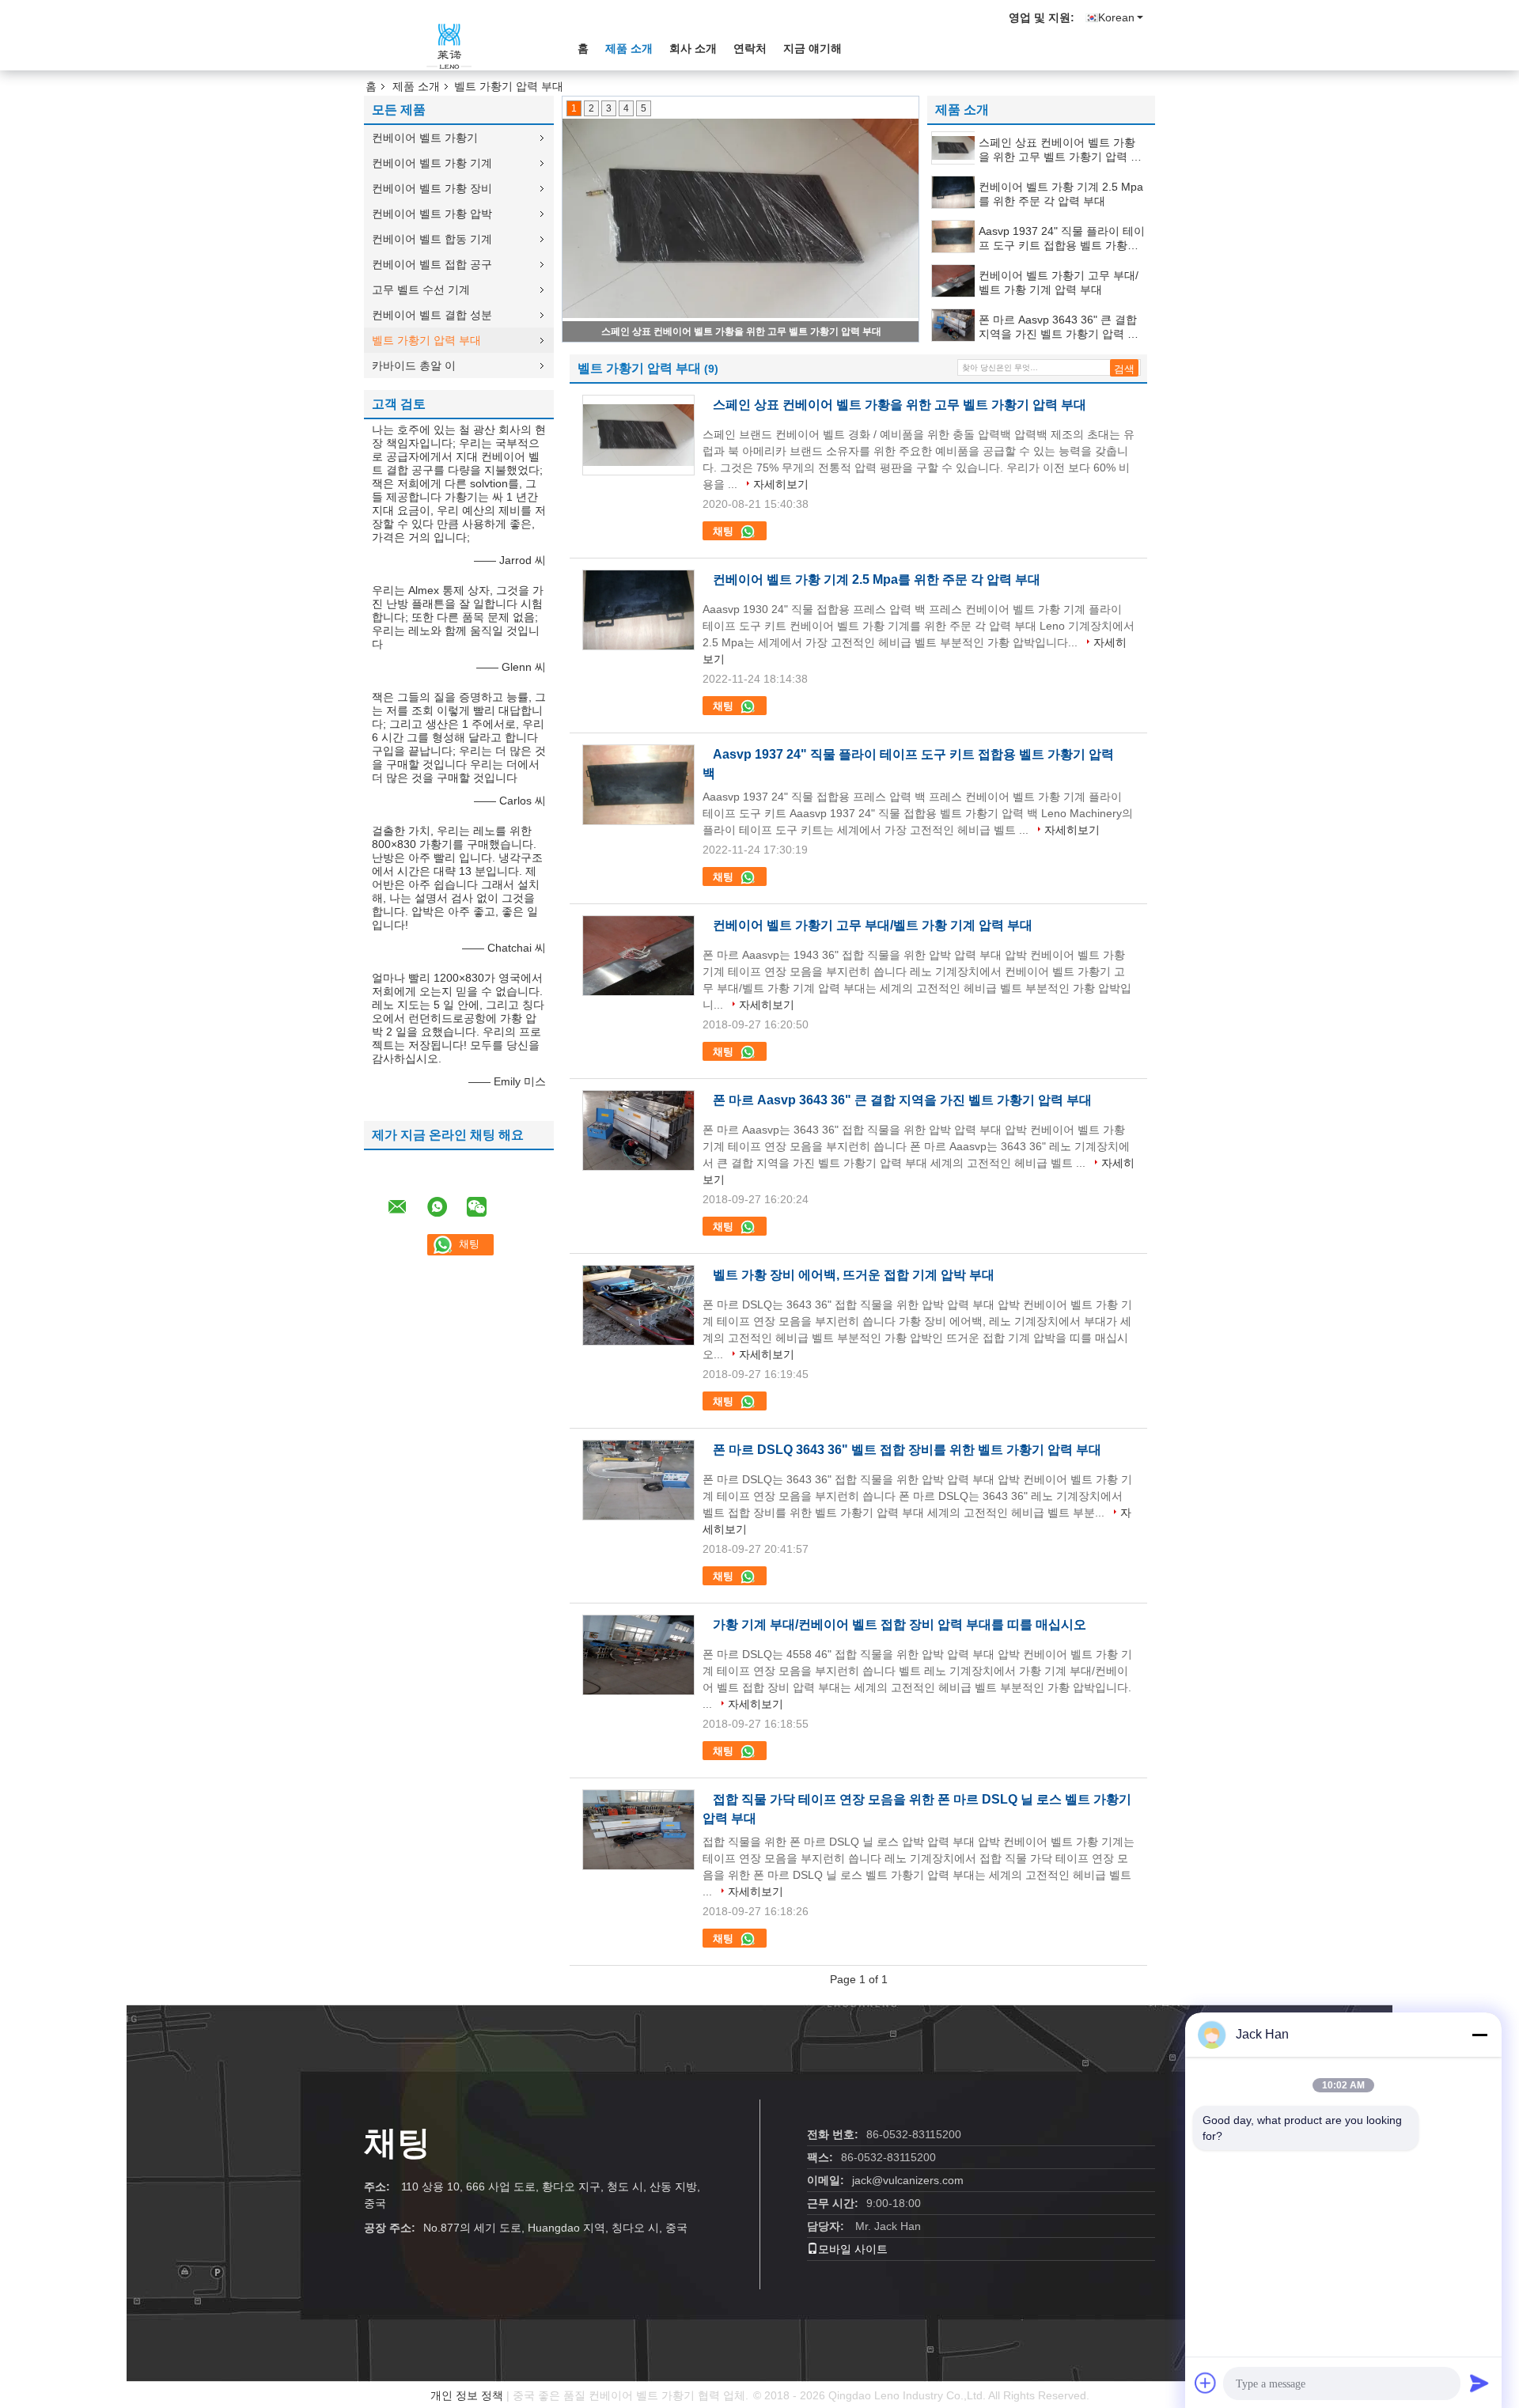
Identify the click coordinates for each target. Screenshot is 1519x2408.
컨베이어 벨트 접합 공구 (432, 264)
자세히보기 (781, 484)
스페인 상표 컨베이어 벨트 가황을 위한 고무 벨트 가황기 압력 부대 (1060, 150)
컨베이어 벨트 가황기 (425, 138)
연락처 (750, 48)
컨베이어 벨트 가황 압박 (432, 214)
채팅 (725, 531)
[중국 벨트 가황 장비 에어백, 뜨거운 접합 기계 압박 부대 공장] (638, 1305)
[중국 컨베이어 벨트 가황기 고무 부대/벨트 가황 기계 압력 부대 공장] (638, 956)
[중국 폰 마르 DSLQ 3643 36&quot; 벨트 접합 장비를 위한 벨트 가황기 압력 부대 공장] (638, 1480)
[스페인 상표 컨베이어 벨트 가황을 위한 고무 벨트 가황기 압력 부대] (954, 148)
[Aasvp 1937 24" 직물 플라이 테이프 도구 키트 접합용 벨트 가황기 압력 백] (954, 237)
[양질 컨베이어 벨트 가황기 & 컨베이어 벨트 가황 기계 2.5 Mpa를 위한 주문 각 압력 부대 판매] (741, 219)
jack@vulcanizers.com (908, 2180)
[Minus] (1479, 2035)
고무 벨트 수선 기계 (421, 290)
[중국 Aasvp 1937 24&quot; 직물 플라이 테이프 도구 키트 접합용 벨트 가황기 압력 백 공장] (638, 785)
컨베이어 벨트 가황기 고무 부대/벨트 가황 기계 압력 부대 (1059, 282)
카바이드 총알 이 (414, 365)
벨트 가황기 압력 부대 (426, 340)
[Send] (1479, 2383)
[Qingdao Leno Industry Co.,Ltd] (451, 47)
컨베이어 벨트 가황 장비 (432, 188)
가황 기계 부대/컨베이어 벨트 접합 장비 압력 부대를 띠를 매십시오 (900, 1624)
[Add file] (1206, 2383)
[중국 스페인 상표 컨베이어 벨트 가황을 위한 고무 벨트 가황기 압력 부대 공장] (638, 435)
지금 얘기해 (813, 48)
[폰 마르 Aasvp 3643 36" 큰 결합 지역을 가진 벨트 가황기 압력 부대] (954, 325)
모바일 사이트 (853, 2249)
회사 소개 (693, 48)
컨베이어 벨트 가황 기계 (432, 163)
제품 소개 (629, 48)
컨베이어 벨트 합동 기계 (432, 239)
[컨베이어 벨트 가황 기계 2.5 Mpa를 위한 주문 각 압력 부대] (954, 192)
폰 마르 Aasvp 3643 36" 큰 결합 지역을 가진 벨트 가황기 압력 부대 (1059, 327)
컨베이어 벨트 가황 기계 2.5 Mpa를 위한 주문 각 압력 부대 (742, 331)
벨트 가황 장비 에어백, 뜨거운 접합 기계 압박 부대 (854, 1275)
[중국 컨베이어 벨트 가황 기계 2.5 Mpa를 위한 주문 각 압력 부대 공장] (638, 610)
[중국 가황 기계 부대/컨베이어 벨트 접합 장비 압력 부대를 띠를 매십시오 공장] (638, 1655)
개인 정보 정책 (467, 2395)
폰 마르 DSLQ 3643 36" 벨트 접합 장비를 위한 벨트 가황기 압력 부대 (907, 1450)
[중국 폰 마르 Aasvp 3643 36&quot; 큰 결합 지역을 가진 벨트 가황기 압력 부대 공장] (638, 1130)
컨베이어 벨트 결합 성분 (432, 315)
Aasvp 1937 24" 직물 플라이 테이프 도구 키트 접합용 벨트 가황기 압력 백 (1062, 239)
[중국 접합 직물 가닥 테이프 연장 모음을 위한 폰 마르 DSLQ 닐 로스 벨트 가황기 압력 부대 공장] (638, 1830)
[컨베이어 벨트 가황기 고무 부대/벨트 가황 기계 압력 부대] (954, 281)
